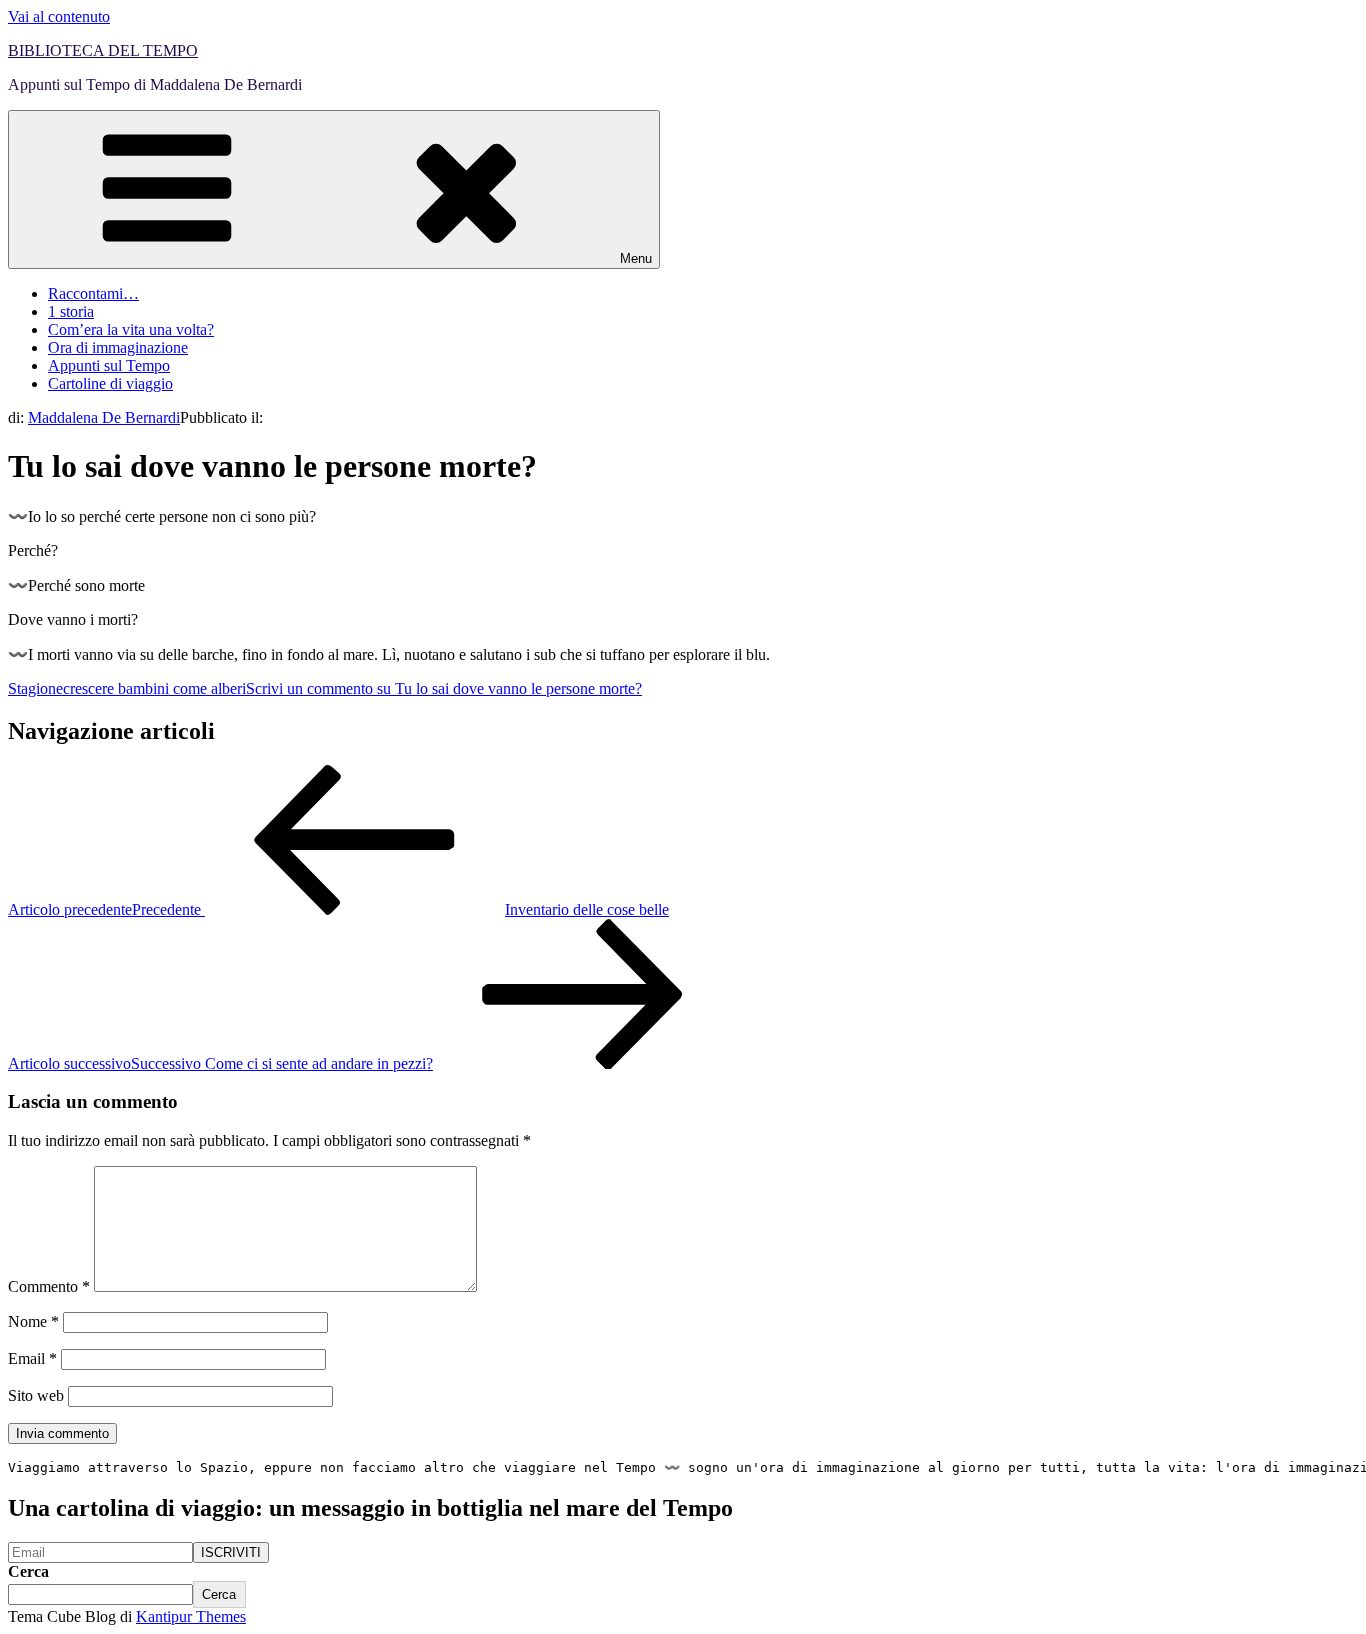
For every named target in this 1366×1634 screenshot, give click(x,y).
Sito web (36, 1395)
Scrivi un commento (444, 688)
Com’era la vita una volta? (131, 329)
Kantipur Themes (191, 1616)
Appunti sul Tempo (109, 365)
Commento (49, 1286)
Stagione (35, 688)
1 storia (71, 311)
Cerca (28, 1571)
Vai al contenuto (59, 16)
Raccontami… (93, 293)
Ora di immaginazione (118, 347)
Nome (33, 1321)
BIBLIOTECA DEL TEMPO (103, 50)
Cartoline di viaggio (110, 383)
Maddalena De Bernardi (104, 417)
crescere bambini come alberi (154, 688)
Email (32, 1358)
